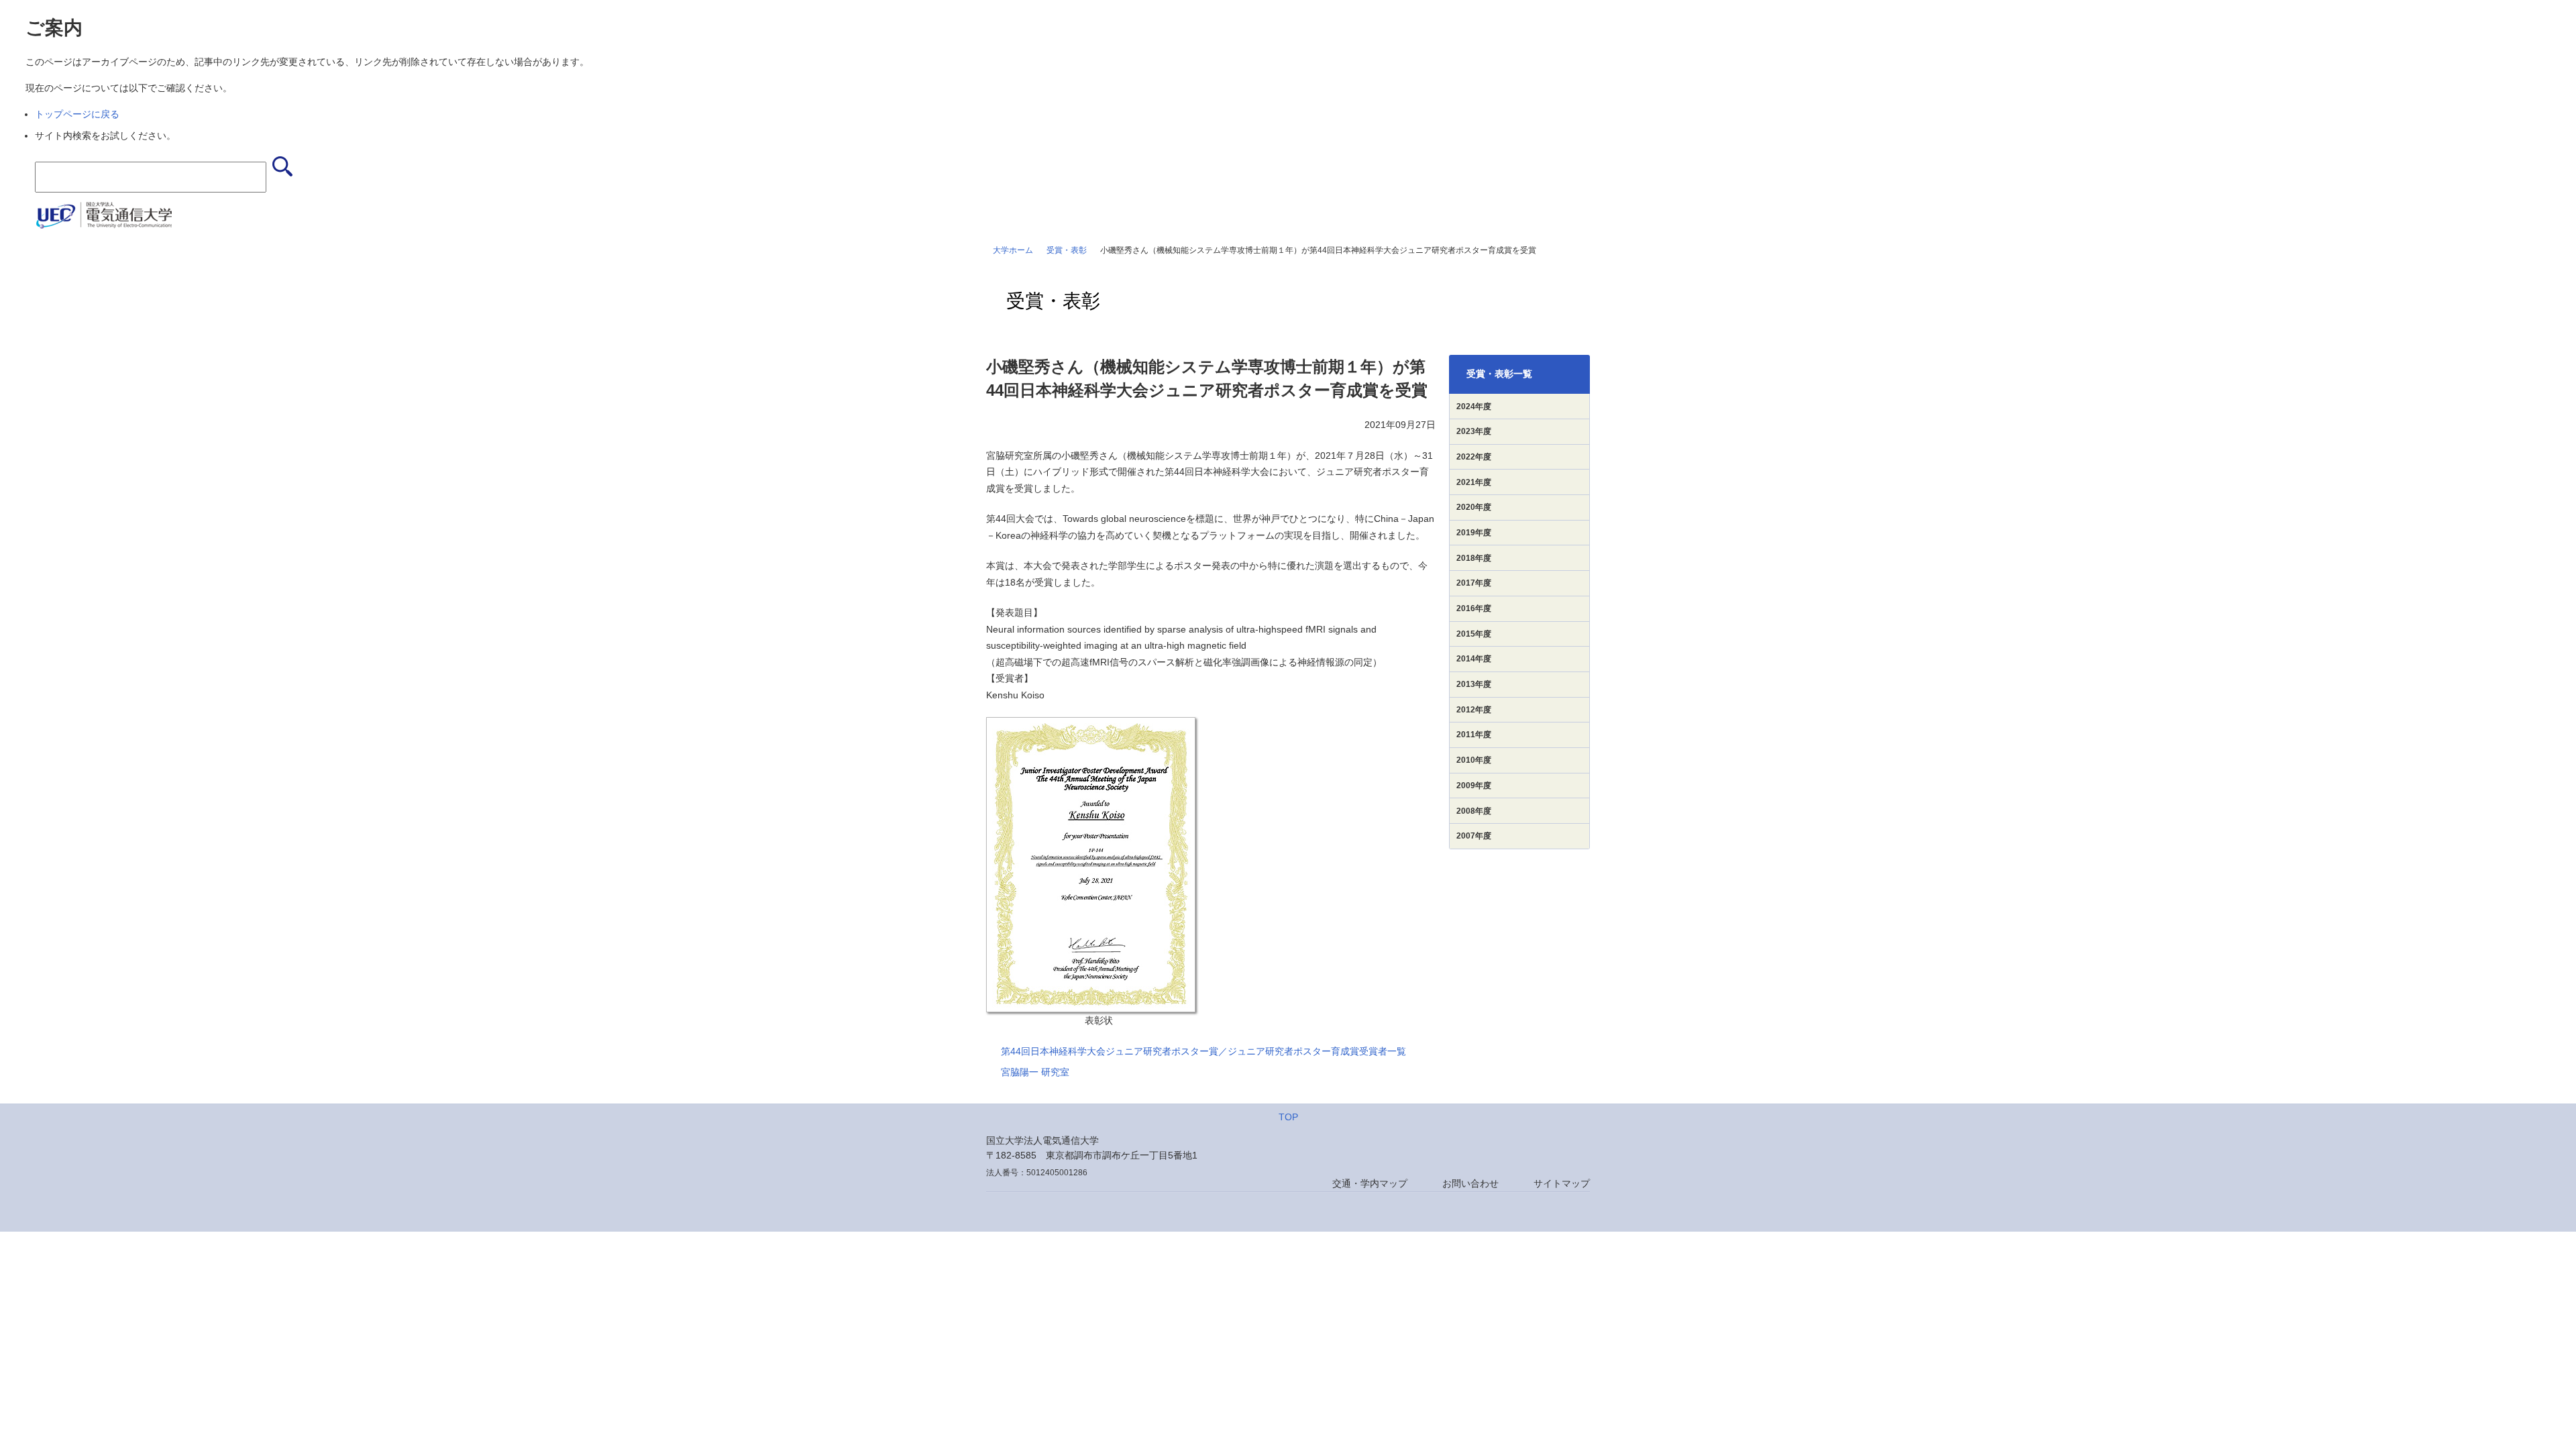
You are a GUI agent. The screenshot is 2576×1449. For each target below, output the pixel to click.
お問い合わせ (1470, 1183)
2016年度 (1474, 608)
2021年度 (1474, 482)
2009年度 (1474, 786)
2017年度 (1474, 583)
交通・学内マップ (1370, 1183)
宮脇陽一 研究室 (1035, 1072)
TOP (1288, 1117)
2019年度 (1474, 533)
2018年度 (1474, 558)
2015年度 (1474, 634)
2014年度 (1474, 659)
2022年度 (1474, 457)
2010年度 (1474, 760)
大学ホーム (1013, 250)
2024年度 (1474, 407)
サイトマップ (1562, 1183)
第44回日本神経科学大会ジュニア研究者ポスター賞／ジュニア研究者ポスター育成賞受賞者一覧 (1203, 1051)
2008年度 (1474, 811)
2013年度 (1474, 684)
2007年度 (1474, 836)
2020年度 (1474, 507)
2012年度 (1474, 710)
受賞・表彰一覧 (1499, 374)
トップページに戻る (77, 114)
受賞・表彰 (1067, 250)
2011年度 (1474, 735)
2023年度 (1474, 431)
